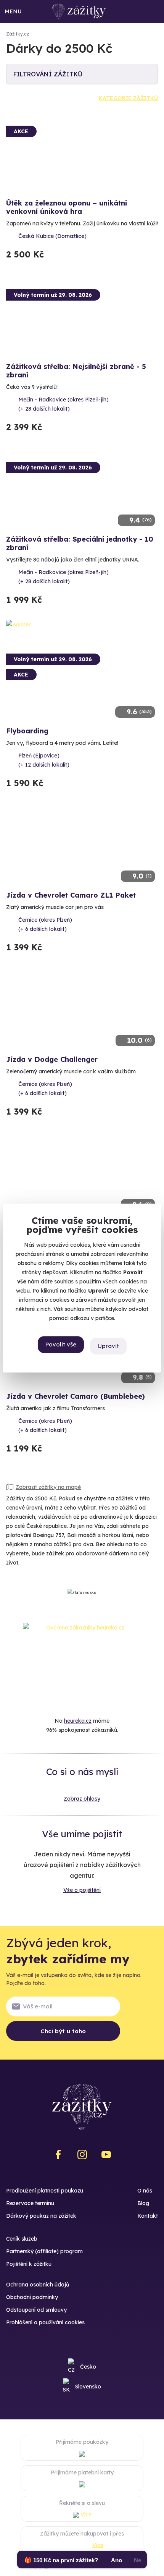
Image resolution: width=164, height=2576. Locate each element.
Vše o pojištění (82, 1890)
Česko (88, 2367)
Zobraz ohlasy (82, 1799)
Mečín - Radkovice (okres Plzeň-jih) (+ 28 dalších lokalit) (64, 404)
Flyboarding (27, 731)
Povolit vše (61, 1344)
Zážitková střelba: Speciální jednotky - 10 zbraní (80, 543)
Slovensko (88, 2387)
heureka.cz (78, 1721)
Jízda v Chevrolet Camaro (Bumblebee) (76, 1396)
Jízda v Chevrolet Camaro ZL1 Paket (71, 895)
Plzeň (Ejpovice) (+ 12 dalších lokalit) (44, 760)
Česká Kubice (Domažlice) (52, 236)
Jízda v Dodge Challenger (52, 1059)
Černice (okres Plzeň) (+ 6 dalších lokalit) (45, 924)
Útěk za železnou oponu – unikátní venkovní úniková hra (67, 207)
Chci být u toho (63, 2031)
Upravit (108, 1346)
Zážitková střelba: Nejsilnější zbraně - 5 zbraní (76, 371)
